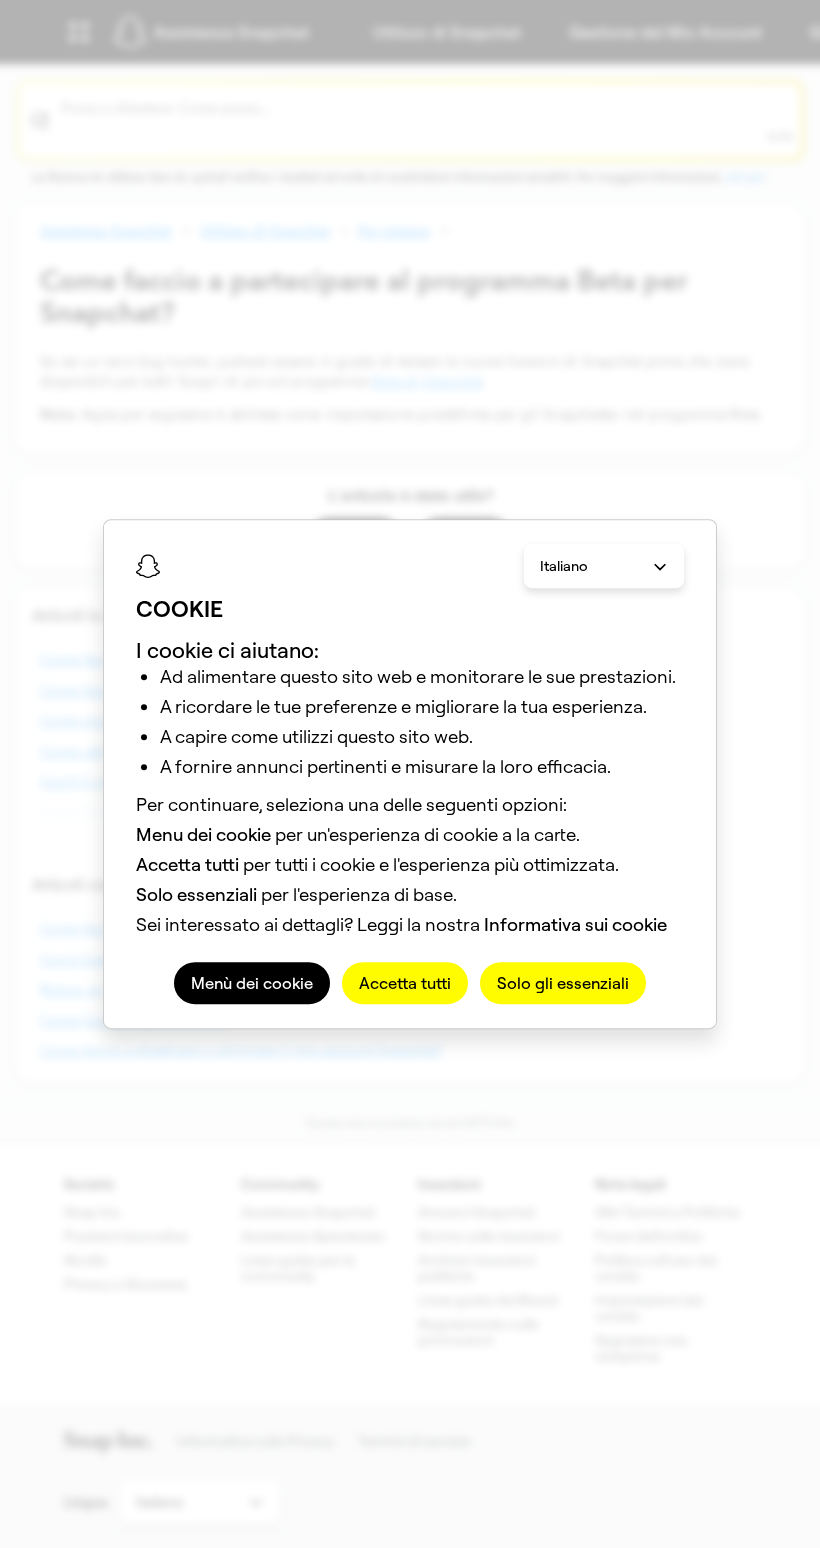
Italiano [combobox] (564, 566)
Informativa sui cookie (575, 924)
